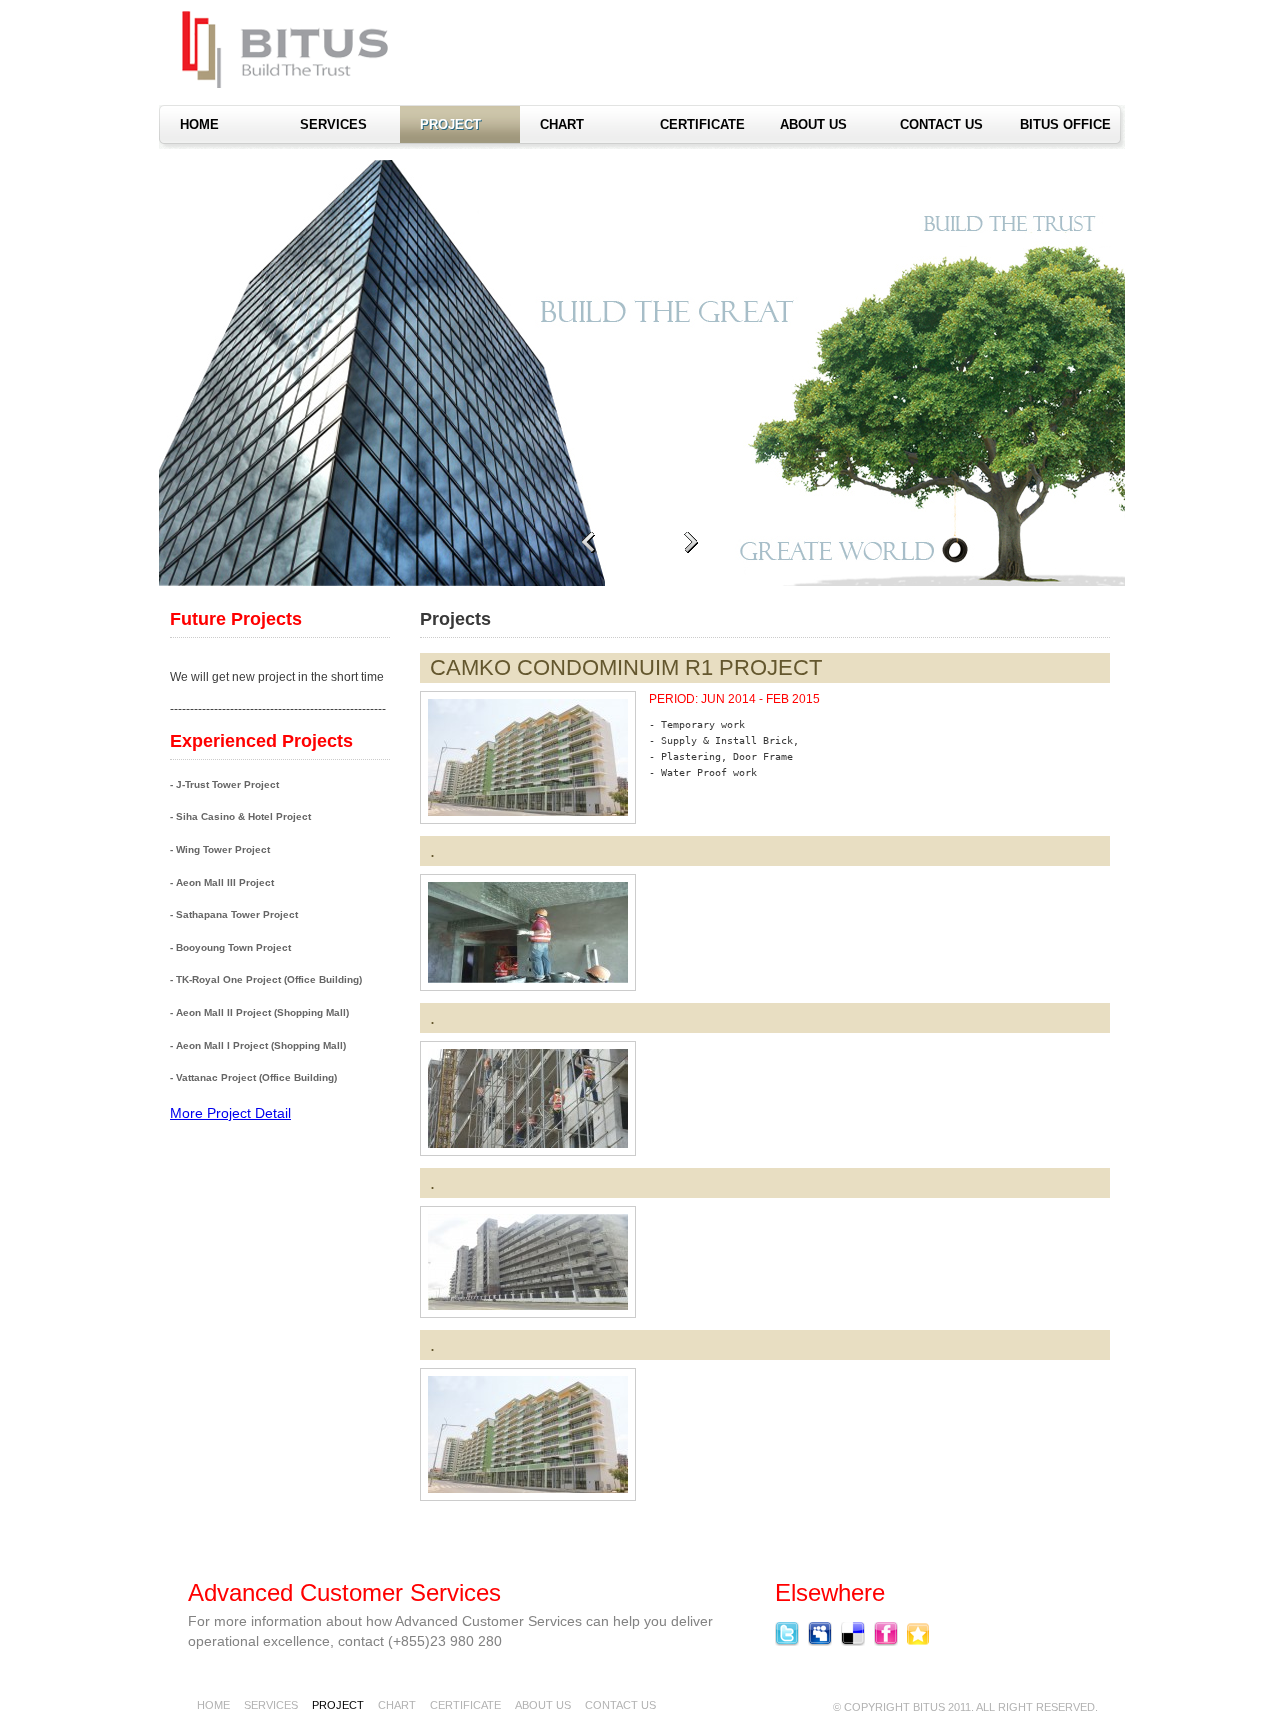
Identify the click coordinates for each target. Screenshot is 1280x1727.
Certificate (702, 124)
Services (333, 124)
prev (588, 542)
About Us (813, 124)
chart (397, 1705)
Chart (562, 124)
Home (213, 1705)
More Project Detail (230, 1113)
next (691, 542)
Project (450, 124)
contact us (941, 124)
